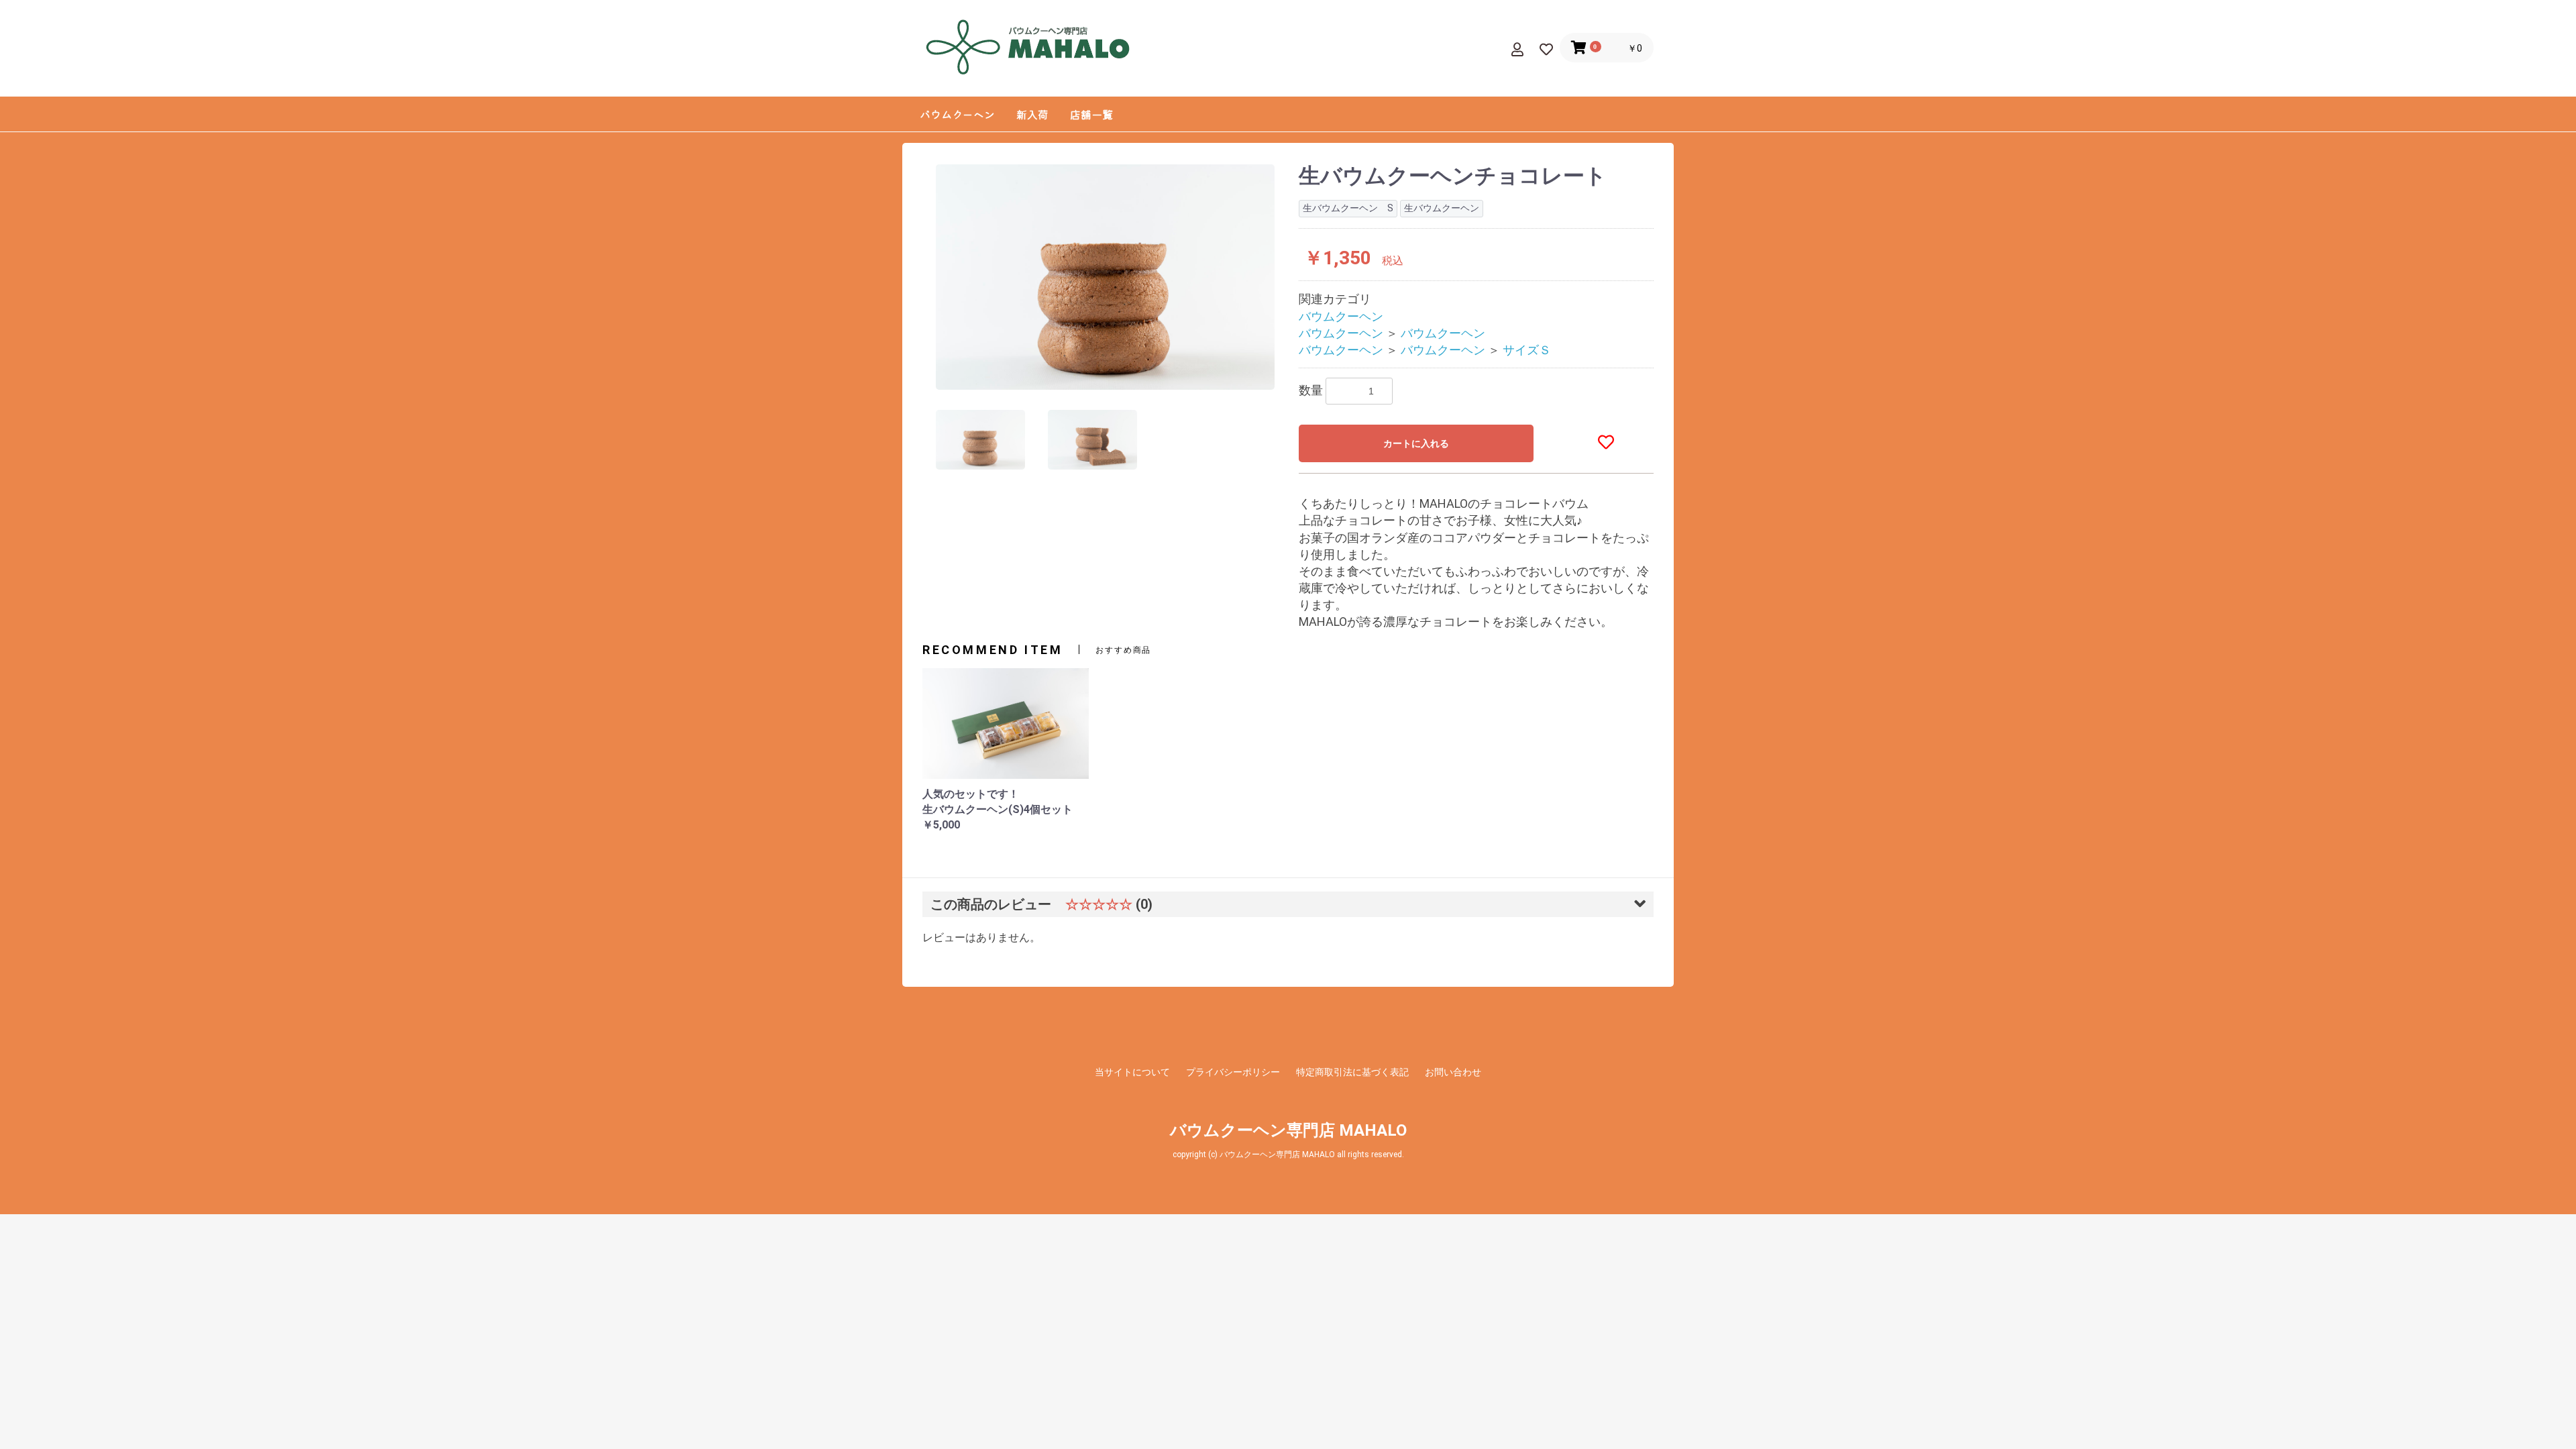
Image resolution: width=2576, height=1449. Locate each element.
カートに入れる (1416, 443)
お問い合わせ (1453, 1072)
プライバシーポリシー (1233, 1072)
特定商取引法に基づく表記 (1352, 1072)
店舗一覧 (1091, 114)
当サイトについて (1132, 1072)
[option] (1105, 277)
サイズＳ (1527, 350)
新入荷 (1032, 114)
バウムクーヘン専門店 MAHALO (1288, 1130)
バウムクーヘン (957, 114)
